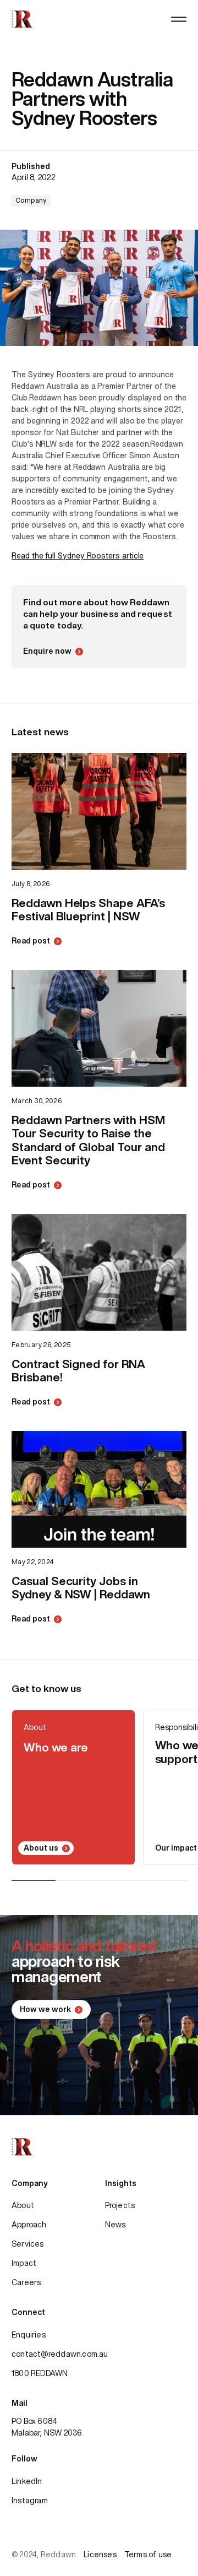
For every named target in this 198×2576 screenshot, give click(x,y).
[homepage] (23, 19)
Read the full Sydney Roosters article (78, 556)
